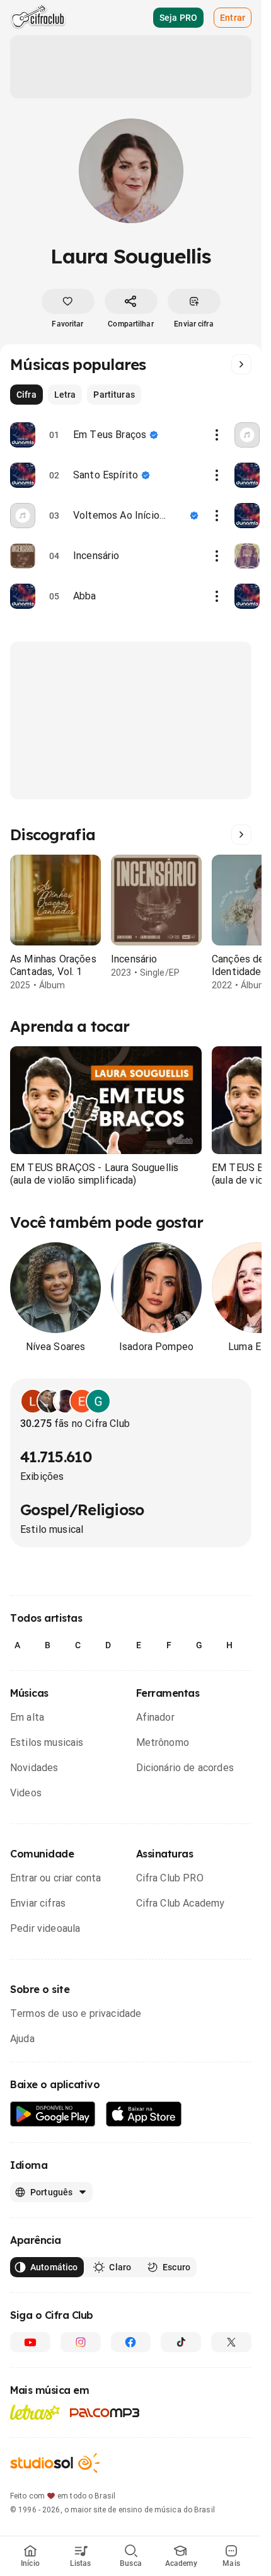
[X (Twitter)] (231, 2342)
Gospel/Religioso (82, 1510)
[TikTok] (181, 2342)
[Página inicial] (38, 18)
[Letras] (35, 2412)
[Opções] (217, 435)
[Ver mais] (241, 364)
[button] (106, 1100)
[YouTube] (30, 2342)
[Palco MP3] (105, 2413)
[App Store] (144, 2114)
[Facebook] (131, 2342)
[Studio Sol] (55, 2463)
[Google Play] (53, 2114)
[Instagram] (81, 2342)
